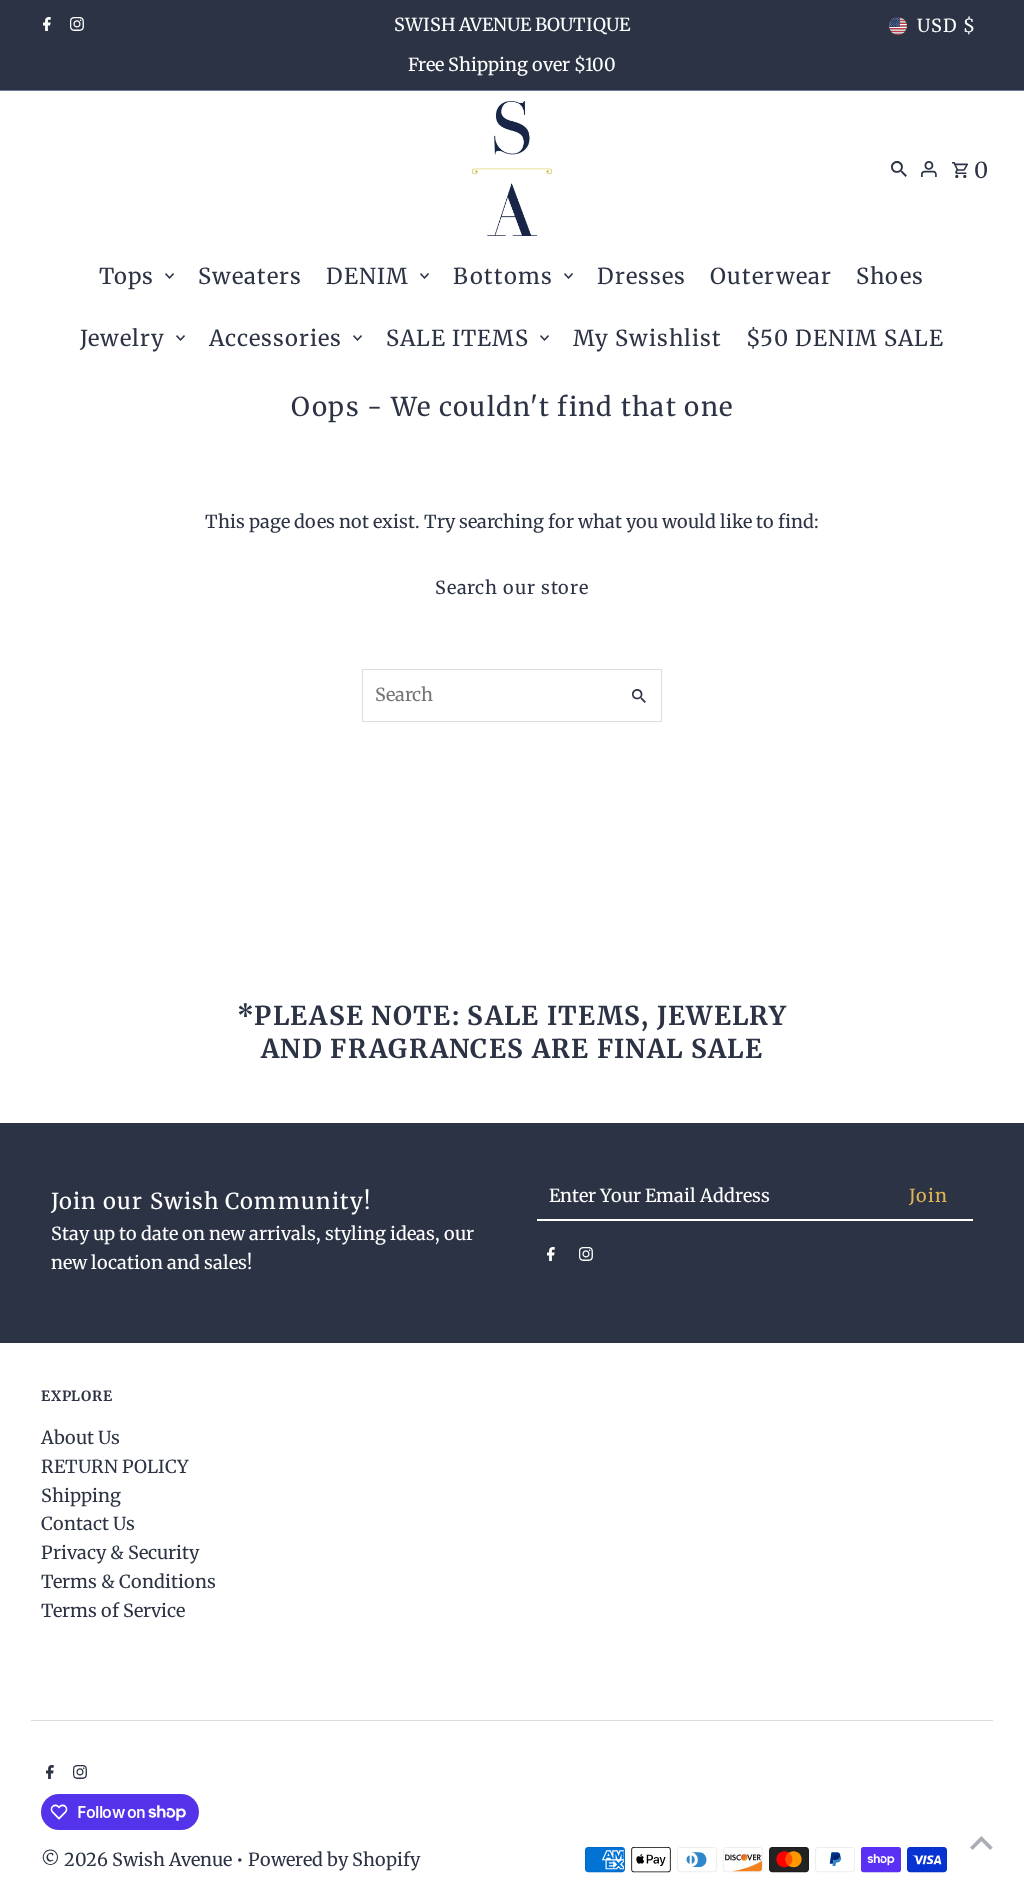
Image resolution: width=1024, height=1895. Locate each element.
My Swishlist (647, 338)
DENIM (367, 276)
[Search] (899, 168)
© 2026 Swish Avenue (138, 1859)
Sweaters (250, 276)
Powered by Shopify (334, 1859)
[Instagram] (74, 26)
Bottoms (503, 276)
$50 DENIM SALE (845, 338)
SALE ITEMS (457, 338)
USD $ (946, 25)
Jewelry (122, 338)
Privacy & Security (120, 1552)
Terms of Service (113, 1610)
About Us (80, 1437)
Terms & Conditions (128, 1581)
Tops (126, 276)
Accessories (275, 338)
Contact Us (88, 1523)
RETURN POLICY (115, 1466)
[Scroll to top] (981, 1842)
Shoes (890, 276)
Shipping (81, 1495)
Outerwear (771, 276)
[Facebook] (44, 26)
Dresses (641, 276)
